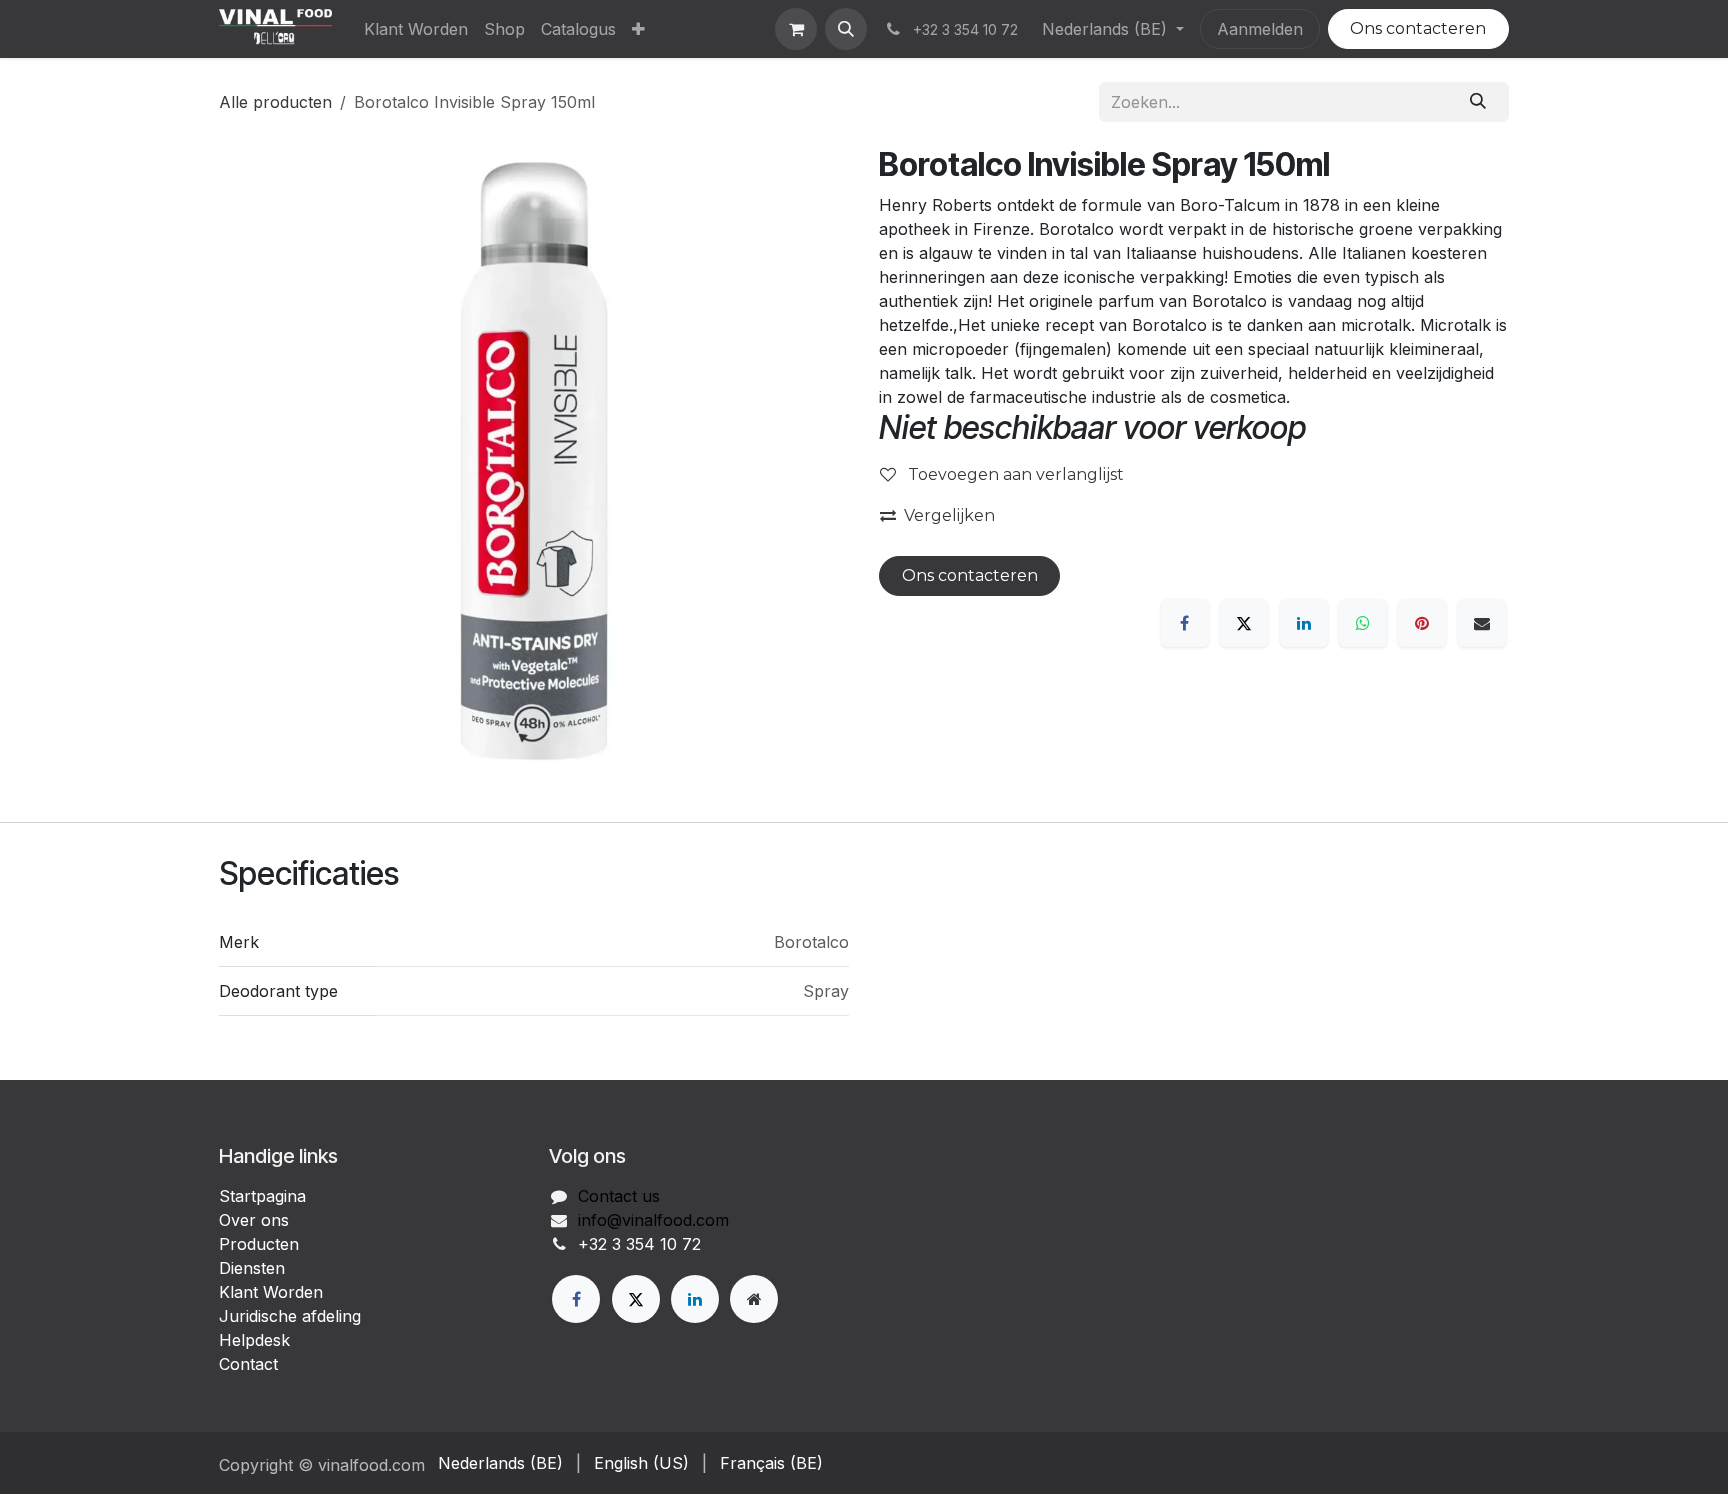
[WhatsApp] (1363, 623)
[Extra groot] (754, 1299)
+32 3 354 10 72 (639, 1244)
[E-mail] (1482, 623)
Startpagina (262, 1196)
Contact (248, 1364)
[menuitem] (416, 29)
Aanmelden (1260, 29)
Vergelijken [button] (949, 515)
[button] (846, 29)
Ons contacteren (1418, 28)
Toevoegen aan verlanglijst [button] (1014, 474)
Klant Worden (271, 1292)
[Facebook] (1185, 623)
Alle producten (275, 102)
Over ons (254, 1220)
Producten (259, 1244)
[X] (1244, 623)
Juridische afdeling (290, 1316)
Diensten (252, 1268)
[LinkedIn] (1304, 623)
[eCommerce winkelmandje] (796, 29)
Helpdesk (254, 1340)
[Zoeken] (1478, 102)
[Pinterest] (1422, 623)
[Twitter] (636, 1299)
